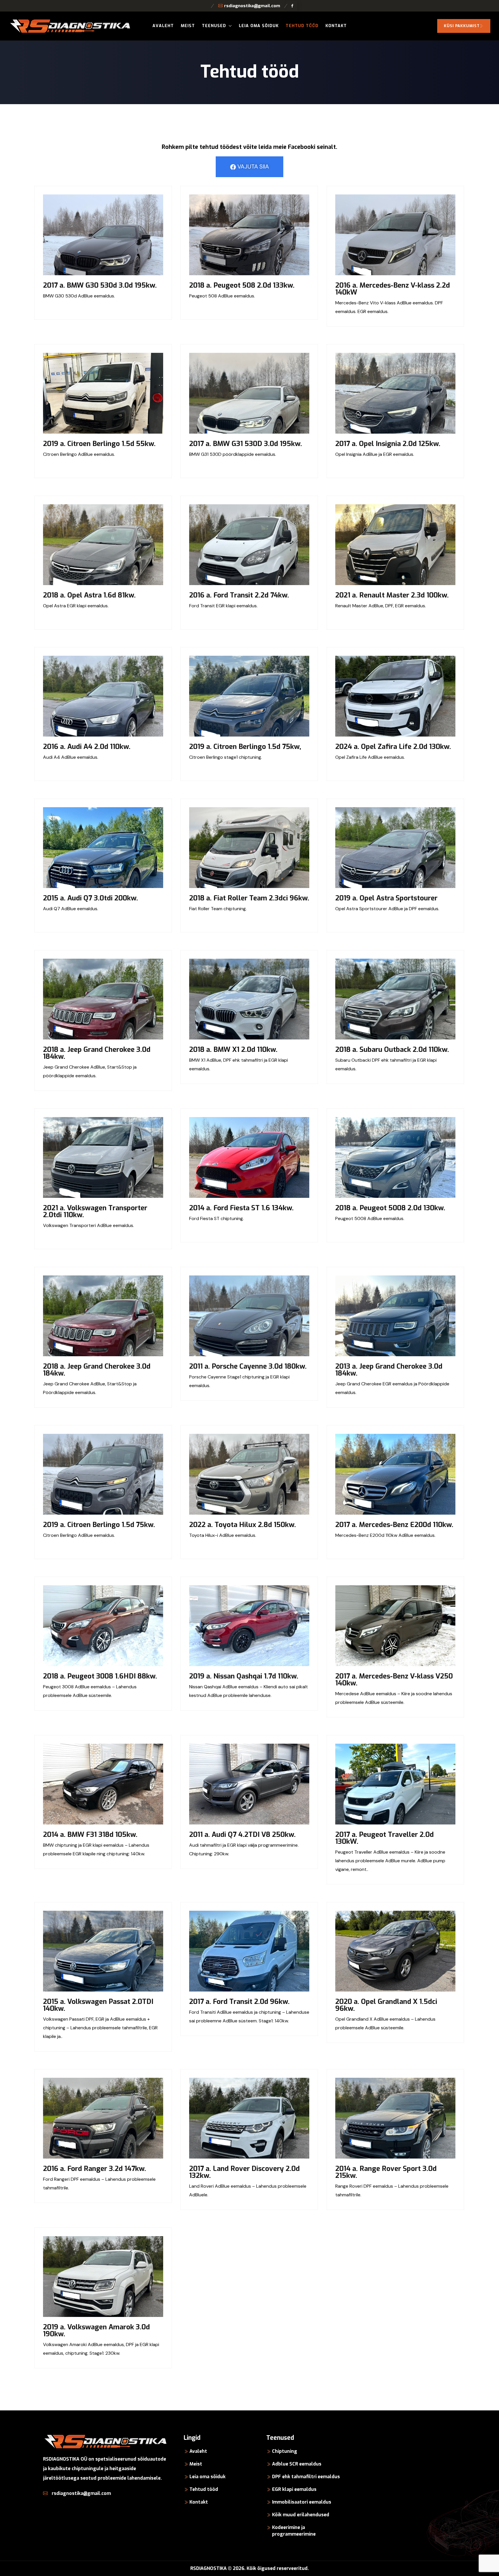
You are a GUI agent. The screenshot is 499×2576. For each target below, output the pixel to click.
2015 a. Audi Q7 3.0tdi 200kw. (91, 898)
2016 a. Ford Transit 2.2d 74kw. (239, 595)
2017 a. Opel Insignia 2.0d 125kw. (388, 444)
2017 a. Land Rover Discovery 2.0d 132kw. (244, 2172)
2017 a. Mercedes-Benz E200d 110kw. (394, 1525)
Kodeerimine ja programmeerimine (294, 2531)
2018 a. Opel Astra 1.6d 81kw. (89, 595)
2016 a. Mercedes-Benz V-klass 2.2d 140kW (393, 289)
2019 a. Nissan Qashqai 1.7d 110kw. (244, 1676)
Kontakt (336, 26)
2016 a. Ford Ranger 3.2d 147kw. (95, 2169)
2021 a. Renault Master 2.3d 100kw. (392, 595)
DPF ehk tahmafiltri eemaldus (306, 2477)
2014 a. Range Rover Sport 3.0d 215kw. (386, 2172)
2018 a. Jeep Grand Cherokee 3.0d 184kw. (97, 1053)
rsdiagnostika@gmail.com (252, 6)
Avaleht (163, 26)
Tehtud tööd (302, 26)
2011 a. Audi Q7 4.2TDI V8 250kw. (242, 1835)
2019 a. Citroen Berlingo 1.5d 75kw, (245, 747)
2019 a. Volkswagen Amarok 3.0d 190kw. (96, 2330)
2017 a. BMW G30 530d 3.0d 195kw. (100, 285)
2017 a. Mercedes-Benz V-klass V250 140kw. (394, 1680)
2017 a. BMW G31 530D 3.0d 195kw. (246, 444)
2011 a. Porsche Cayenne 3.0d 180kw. (248, 1366)
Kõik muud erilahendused (301, 2515)
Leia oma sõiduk (259, 26)
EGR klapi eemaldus (294, 2489)
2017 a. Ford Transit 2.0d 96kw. (239, 2002)
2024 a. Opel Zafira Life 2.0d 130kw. (393, 747)
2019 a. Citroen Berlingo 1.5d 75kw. (99, 1525)
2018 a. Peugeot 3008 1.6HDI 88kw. (100, 1676)
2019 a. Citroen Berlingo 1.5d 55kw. (99, 444)
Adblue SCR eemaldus (297, 2464)
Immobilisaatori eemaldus (302, 2502)
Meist (188, 26)
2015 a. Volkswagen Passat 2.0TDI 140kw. (98, 2005)
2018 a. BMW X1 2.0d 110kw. (233, 1050)
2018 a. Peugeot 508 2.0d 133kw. (242, 285)
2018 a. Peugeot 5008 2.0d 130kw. (390, 1208)
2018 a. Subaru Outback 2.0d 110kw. (392, 1050)
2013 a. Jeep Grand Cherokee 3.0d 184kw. (389, 1370)
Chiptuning (285, 2451)
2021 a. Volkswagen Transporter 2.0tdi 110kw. (95, 1211)
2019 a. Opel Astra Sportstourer (386, 898)
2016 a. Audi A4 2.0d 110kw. (87, 747)
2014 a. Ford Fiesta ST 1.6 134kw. (241, 1208)
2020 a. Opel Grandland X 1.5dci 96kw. (386, 2005)
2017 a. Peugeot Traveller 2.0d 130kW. (385, 1838)
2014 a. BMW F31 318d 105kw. (90, 1835)
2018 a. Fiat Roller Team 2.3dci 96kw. (249, 898)
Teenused (214, 26)
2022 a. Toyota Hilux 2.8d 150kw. (243, 1525)
